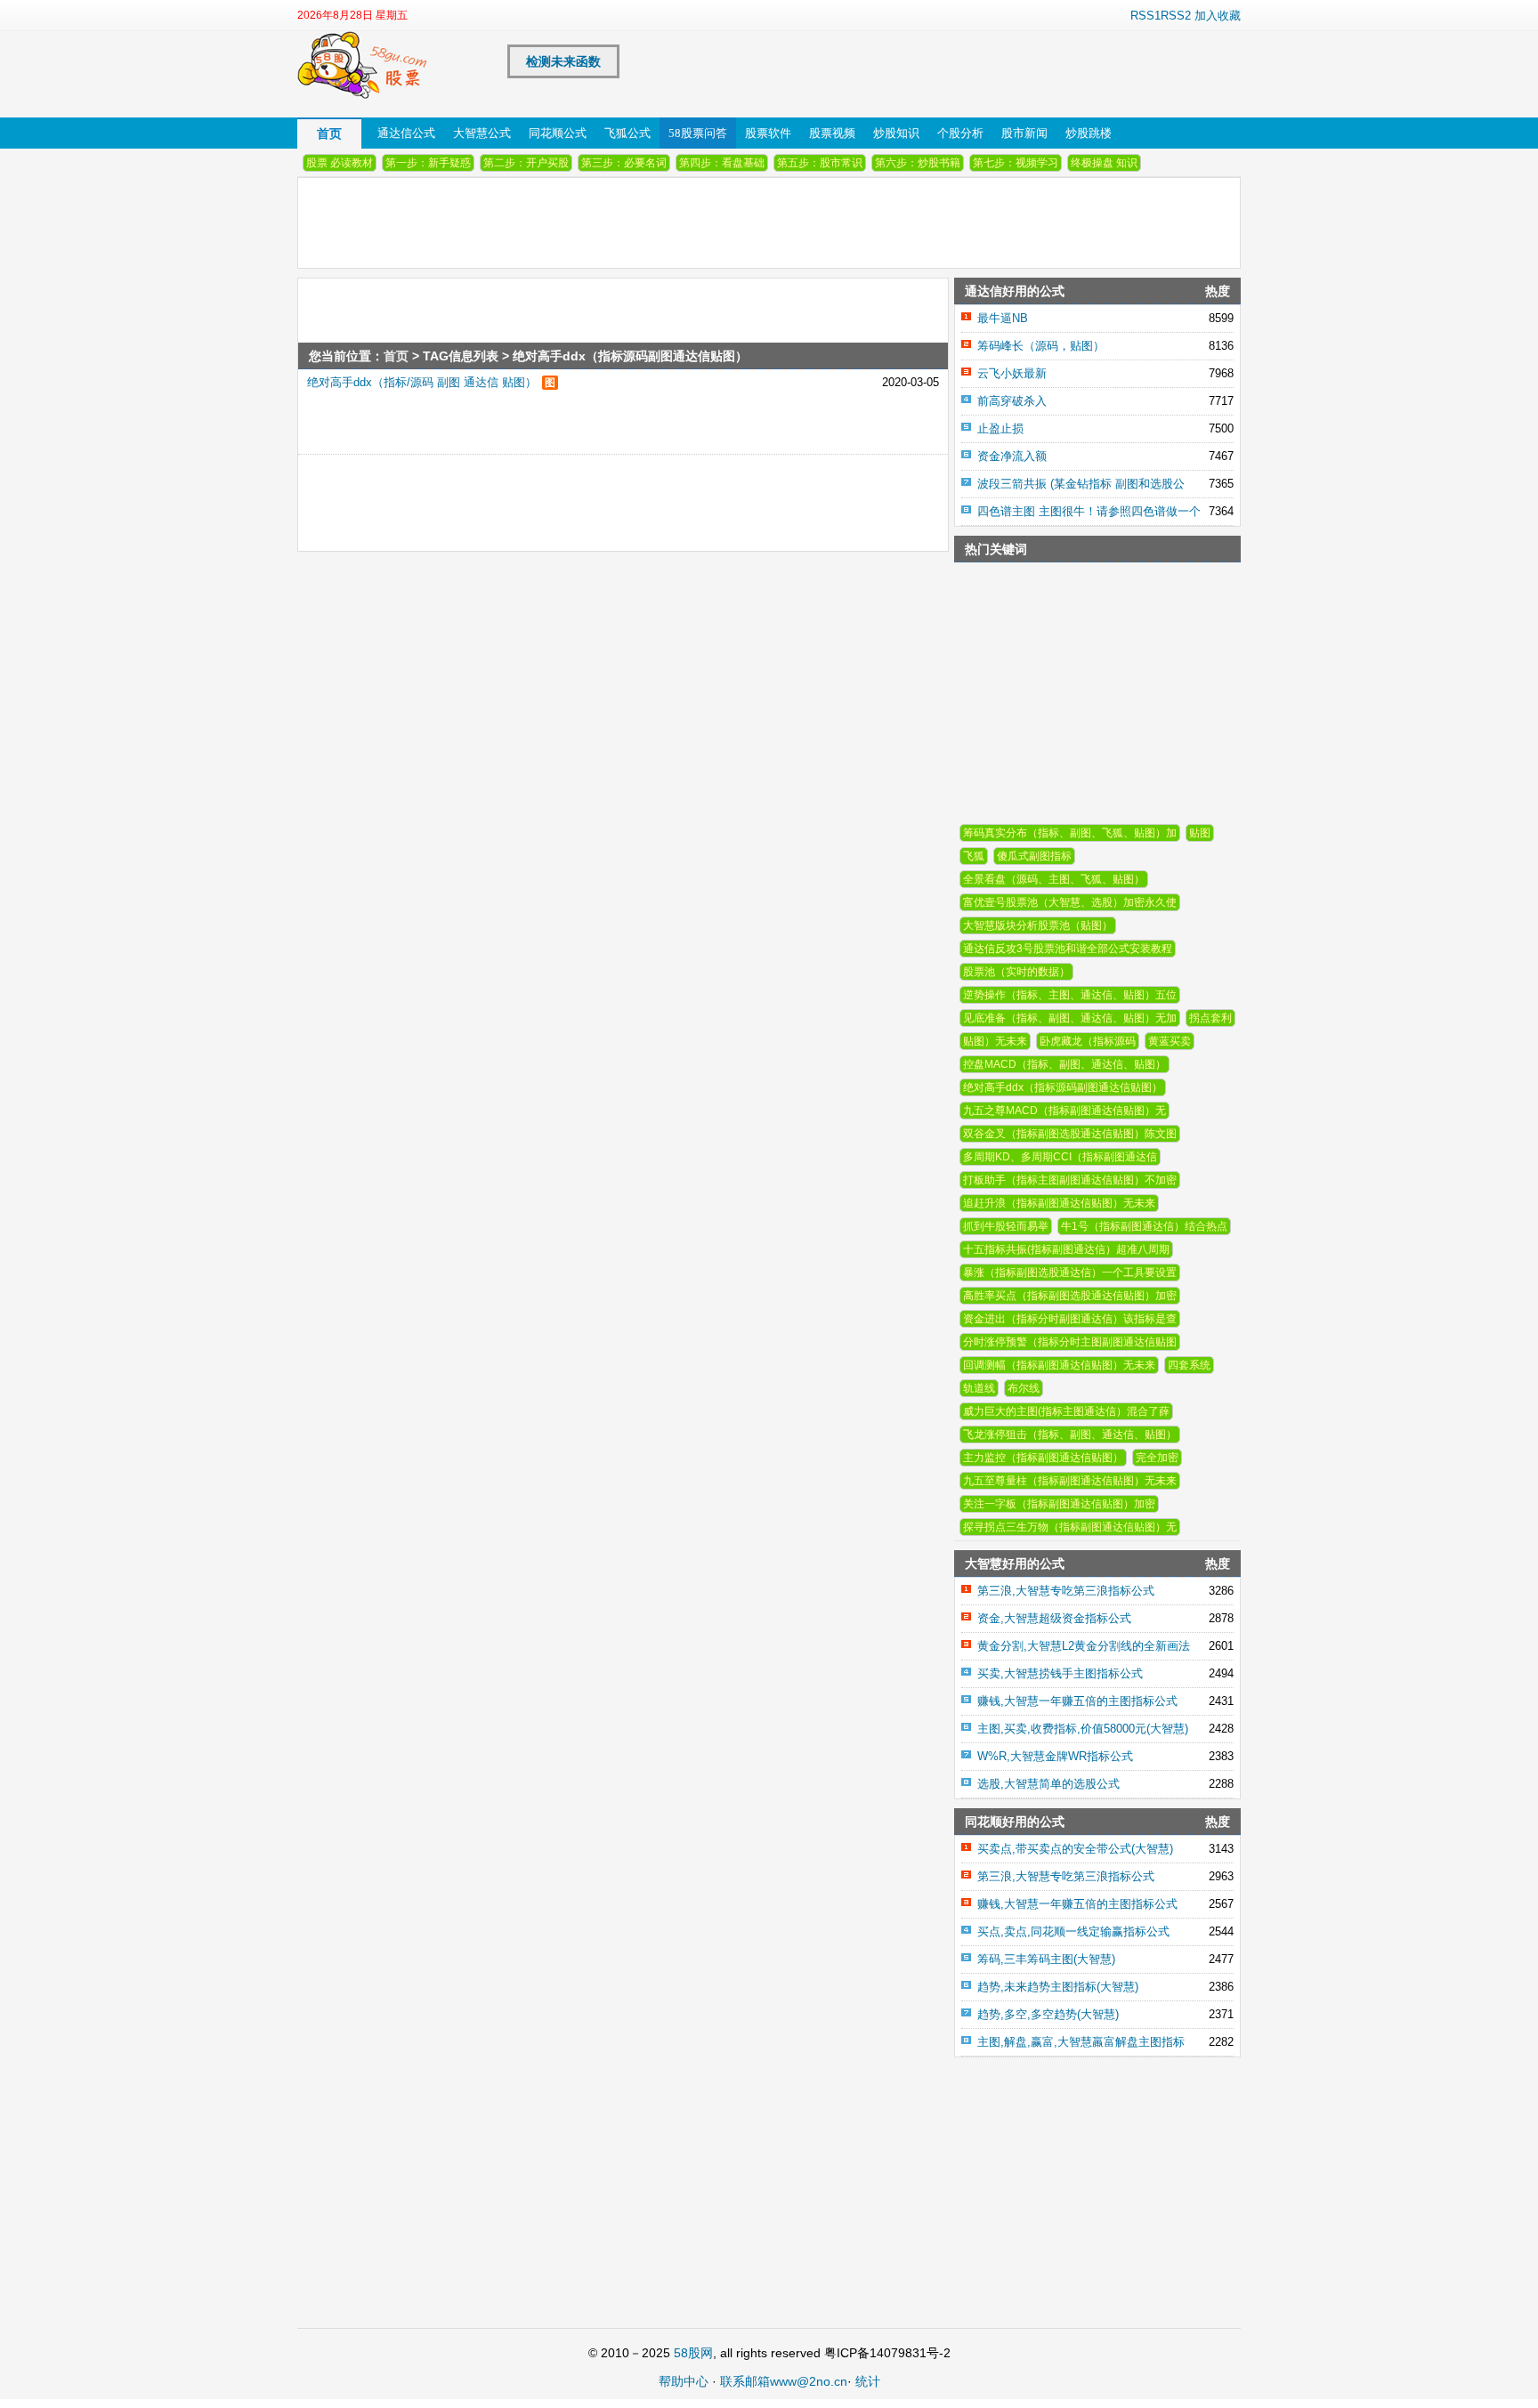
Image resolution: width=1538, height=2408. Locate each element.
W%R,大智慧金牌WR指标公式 (1055, 1756)
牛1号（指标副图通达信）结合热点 (1144, 1226)
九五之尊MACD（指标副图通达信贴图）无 (1064, 1111)
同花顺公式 (558, 133)
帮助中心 (684, 2381)
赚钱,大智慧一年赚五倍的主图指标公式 (1077, 1701)
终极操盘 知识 (1104, 163)
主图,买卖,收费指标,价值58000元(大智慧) (1083, 1729)
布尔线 (1024, 1388)
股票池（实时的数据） (1016, 972)
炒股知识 (896, 133)
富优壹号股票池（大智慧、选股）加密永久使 (1070, 902)
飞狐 (974, 856)
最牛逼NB (1003, 318)
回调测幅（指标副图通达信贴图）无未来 (1059, 1365)
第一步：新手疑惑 (428, 163)
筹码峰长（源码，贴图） (1041, 346)
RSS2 (1176, 16)
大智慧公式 (482, 133)
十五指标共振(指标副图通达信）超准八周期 (1066, 1249)
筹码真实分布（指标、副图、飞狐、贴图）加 (1070, 833)
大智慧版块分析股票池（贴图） (1038, 925)
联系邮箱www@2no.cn (784, 2381)
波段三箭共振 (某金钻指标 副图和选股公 (1081, 484)
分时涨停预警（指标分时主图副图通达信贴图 (1070, 1342)
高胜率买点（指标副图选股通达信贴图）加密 (1070, 1296)
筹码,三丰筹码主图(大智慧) (1046, 1959)
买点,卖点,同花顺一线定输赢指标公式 (1073, 1931)
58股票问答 (698, 133)
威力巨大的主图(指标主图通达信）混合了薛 (1066, 1411)
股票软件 (768, 133)
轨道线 (979, 1388)
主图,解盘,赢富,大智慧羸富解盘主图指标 (1081, 2042)
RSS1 (1145, 16)
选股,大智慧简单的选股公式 (1048, 1784)
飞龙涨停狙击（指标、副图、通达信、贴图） (1070, 1434)
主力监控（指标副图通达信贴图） (1043, 1458)
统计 (868, 2381)
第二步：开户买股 (526, 163)
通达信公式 (406, 133)
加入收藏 (1218, 16)
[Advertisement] (579, 495)
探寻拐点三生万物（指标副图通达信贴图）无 (1070, 1527)
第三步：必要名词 (624, 163)
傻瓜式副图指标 (1034, 856)
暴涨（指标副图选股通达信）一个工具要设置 (1070, 1273)
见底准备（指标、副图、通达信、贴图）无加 (1070, 1018)
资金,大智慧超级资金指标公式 (1054, 1618)
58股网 (693, 2353)
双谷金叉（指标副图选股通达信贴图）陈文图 (1070, 1134)
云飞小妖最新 (1012, 373)
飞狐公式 (627, 133)
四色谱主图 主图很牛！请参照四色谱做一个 (1089, 511)
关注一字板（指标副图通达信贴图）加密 (1059, 1504)
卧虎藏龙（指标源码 (1088, 1041)
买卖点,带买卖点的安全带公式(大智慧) (1075, 1849)
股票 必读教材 (340, 163)
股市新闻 (1024, 133)
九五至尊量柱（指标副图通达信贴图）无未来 (1070, 1481)
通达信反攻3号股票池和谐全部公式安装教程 (1068, 949)
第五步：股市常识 (820, 163)
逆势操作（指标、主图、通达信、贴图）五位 (1070, 995)
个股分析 (960, 133)
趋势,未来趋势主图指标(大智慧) (1058, 1987)
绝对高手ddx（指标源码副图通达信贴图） (1063, 1087)
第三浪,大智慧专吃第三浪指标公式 (1066, 1591)
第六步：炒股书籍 (918, 163)
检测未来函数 (563, 61)
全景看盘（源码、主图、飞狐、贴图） (1054, 879)
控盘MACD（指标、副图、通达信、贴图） (1064, 1064)
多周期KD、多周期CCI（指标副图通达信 (1060, 1157)
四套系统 (1189, 1365)
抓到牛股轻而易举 (1006, 1226)
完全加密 (1157, 1458)
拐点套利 (1210, 1018)
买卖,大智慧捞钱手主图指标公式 (1060, 1673)
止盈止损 (1000, 428)
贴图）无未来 (995, 1041)
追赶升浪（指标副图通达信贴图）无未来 (1059, 1203)
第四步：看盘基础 (722, 163)
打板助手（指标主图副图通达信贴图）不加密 (1070, 1180)
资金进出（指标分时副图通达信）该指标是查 (1070, 1319)
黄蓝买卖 (1170, 1041)
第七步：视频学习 (1016, 163)
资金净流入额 (1012, 456)
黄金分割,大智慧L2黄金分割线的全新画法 (1084, 1646)
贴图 (1200, 833)
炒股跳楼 (1089, 133)
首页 (329, 133)
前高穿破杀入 (1012, 401)
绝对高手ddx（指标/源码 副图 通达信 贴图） (422, 382)
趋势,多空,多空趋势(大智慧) (1048, 2014)
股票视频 (832, 133)
